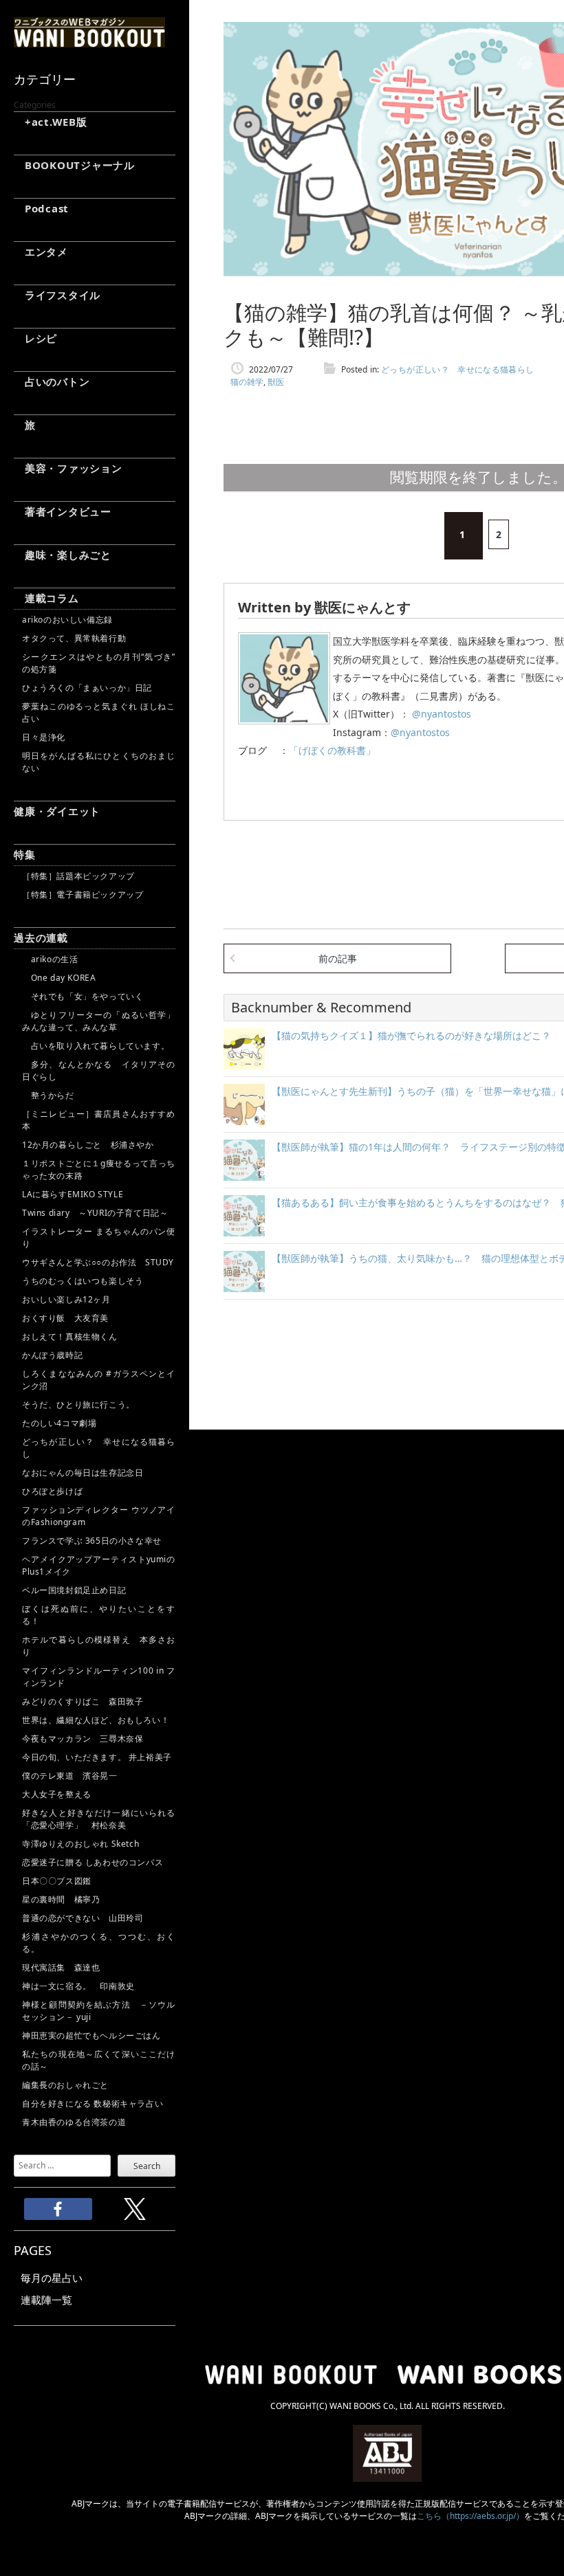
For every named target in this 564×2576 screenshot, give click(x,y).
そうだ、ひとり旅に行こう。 (78, 1404)
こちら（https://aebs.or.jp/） (470, 2516)
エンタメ (41, 252)
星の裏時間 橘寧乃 (61, 1899)
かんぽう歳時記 (52, 1355)
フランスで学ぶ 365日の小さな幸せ (92, 1541)
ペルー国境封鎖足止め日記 (74, 1590)
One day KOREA (59, 978)
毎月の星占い (52, 2278)
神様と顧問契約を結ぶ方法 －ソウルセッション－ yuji (99, 2011)
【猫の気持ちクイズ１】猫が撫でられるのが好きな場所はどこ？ (411, 1035)
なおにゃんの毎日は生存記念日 (83, 1473)
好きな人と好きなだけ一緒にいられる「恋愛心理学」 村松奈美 (99, 1819)
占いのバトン (52, 381)
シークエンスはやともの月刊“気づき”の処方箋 (99, 663)
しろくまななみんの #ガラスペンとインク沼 (99, 1380)
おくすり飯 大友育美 (65, 1318)
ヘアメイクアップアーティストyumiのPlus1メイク (99, 1565)
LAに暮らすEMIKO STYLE (73, 1194)
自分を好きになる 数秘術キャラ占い (93, 2103)
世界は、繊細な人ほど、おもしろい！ (96, 1720)
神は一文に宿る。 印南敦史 (83, 1986)
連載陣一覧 (46, 2300)
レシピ (35, 338)
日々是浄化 (44, 737)
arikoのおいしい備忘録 (67, 620)
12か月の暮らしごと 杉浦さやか (88, 1145)
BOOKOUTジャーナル (74, 165)
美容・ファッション (68, 468)
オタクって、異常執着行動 (74, 638)
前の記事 (338, 958)
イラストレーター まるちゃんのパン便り (99, 1237)
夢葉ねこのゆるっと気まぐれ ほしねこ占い (99, 712)
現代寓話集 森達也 (61, 1967)
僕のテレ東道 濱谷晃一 (70, 1776)
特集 (25, 854)
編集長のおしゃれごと (65, 2085)
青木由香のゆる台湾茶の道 (74, 2122)
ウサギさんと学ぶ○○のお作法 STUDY (98, 1262)
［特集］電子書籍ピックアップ (83, 895)
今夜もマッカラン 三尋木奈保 (83, 1739)
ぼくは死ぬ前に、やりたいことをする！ (99, 1615)
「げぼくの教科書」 (332, 750)
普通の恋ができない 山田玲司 (83, 1918)
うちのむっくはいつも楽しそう (83, 1281)
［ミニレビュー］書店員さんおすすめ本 (99, 1120)
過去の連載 (41, 937)
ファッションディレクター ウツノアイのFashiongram (99, 1516)
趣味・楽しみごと (63, 555)
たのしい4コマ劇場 (59, 1423)
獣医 (276, 382)
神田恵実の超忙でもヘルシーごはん (91, 2035)
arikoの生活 (50, 959)
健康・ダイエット (57, 811)
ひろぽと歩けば (52, 1491)
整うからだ (48, 1095)
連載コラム (46, 598)
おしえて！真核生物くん (70, 1336)
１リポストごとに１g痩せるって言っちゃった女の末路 (99, 1169)
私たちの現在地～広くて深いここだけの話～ (99, 2060)
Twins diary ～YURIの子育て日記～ (95, 1213)
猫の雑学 (247, 382)
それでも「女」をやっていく (83, 996)
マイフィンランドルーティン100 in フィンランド (99, 1677)
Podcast (41, 208)
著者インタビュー (63, 511)
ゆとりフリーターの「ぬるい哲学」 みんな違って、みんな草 (99, 1021)
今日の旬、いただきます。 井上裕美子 (99, 1757)
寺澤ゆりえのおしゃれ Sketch (80, 1844)
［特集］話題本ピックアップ (78, 876)
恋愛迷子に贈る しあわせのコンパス (93, 1862)
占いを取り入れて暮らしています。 (96, 1046)
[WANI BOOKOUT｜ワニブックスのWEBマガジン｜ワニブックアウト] (89, 41)
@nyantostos (440, 714)
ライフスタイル (57, 295)
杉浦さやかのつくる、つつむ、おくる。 (99, 1943)
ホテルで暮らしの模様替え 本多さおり (99, 1646)
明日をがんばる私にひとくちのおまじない (99, 762)
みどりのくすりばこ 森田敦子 (83, 1701)
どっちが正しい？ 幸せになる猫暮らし (99, 1448)
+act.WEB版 (51, 122)
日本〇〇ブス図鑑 (57, 1881)
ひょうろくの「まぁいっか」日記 (87, 688)
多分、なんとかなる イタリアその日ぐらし (99, 1070)
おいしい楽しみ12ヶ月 (66, 1299)
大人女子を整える (57, 1794)
